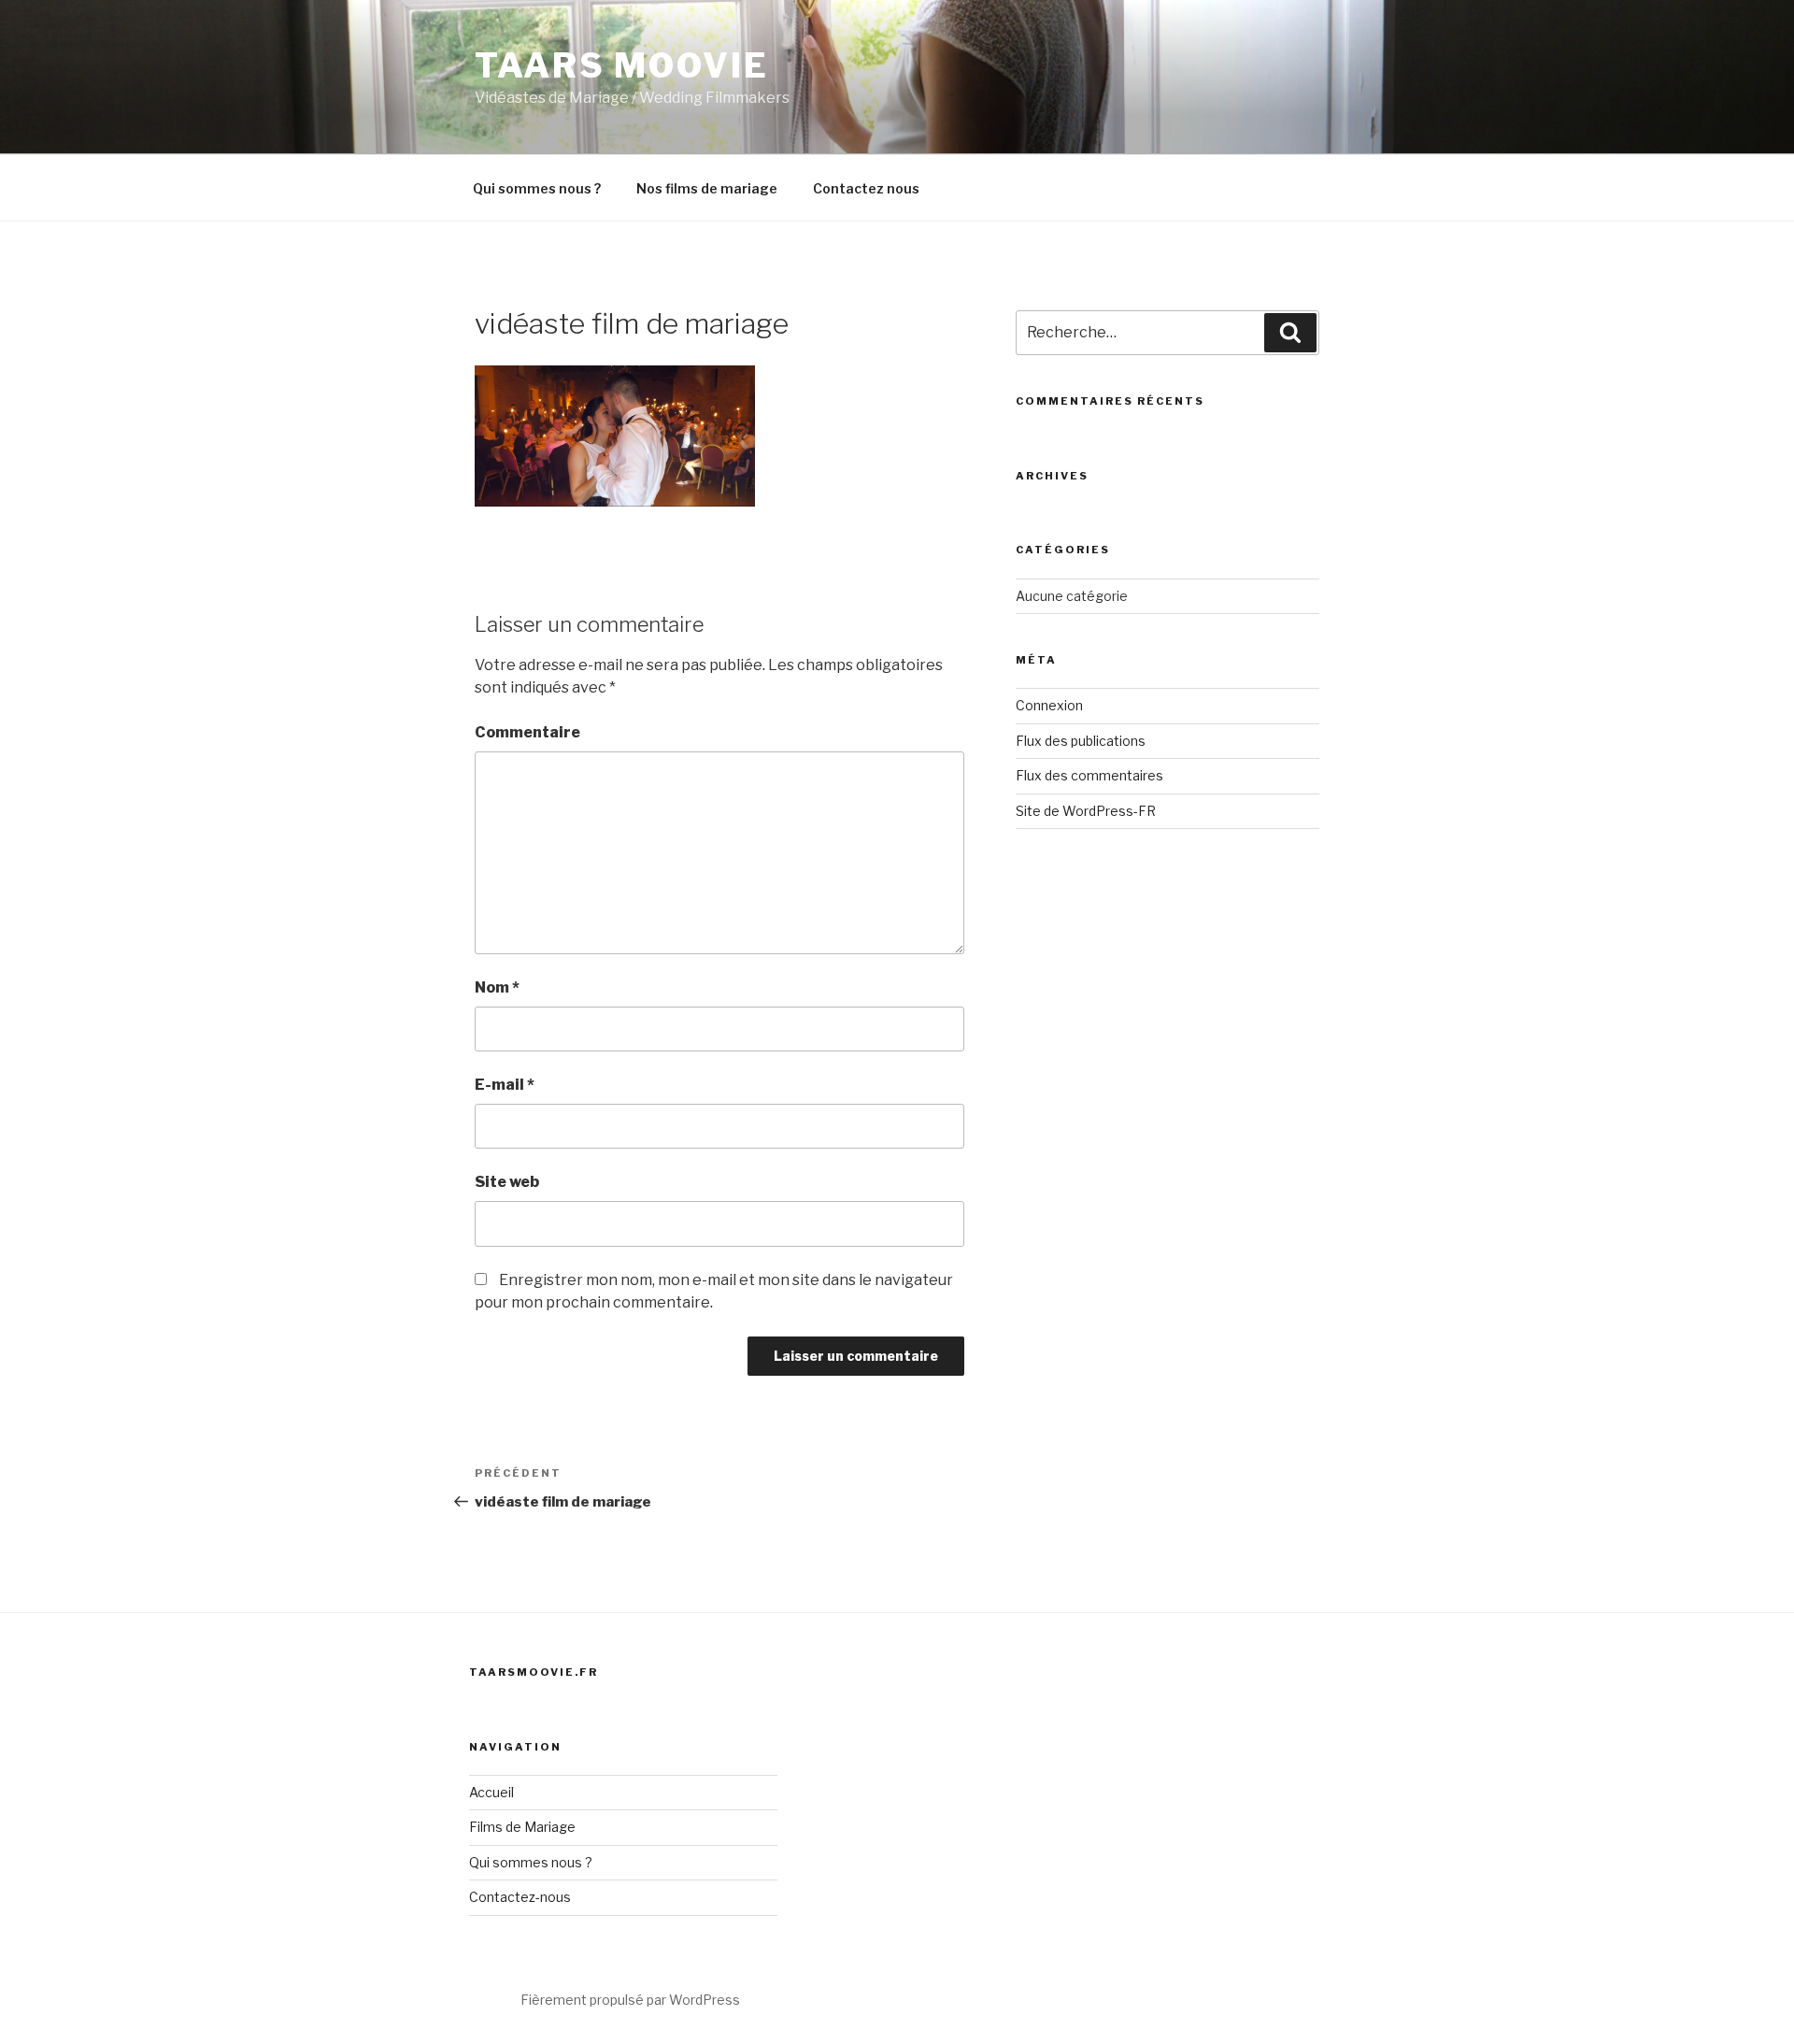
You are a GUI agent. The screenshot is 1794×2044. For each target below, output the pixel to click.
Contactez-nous (520, 1897)
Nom (497, 987)
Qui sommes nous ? (537, 188)
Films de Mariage (522, 1827)
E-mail (505, 1085)
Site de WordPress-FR (1086, 811)
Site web (507, 1182)
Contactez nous (866, 188)
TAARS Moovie (622, 65)
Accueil (491, 1792)
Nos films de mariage (707, 188)
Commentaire (527, 732)
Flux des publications (1081, 741)
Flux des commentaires (1089, 775)
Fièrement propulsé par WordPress (630, 2000)
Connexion (1049, 705)
